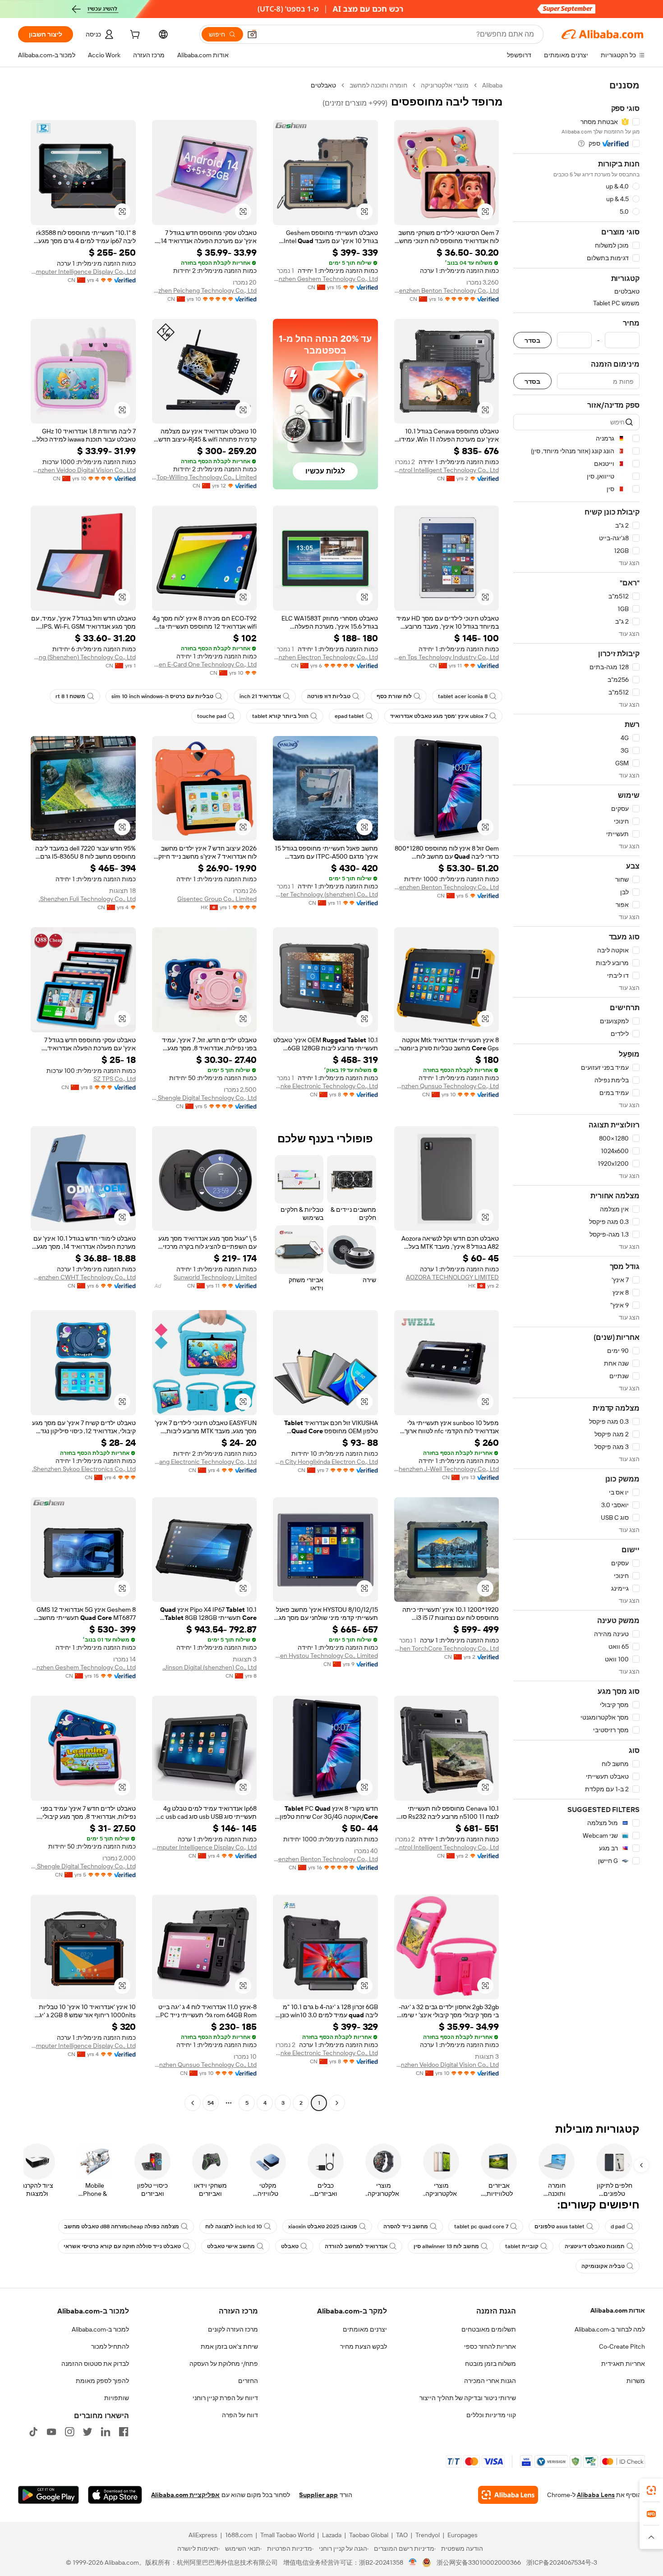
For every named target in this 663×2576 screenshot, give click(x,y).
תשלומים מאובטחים (489, 2329)
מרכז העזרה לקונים (233, 2329)
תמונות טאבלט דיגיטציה (595, 2246)
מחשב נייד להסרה (406, 2226)
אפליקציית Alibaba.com (185, 2495)
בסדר (532, 340)
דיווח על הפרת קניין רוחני (225, 2398)
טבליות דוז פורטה (329, 696)
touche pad (212, 716)
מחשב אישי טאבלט (231, 2246)
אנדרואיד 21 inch (260, 696)
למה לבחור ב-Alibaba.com (610, 2329)
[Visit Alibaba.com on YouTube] (51, 2432)
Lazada (332, 2535)
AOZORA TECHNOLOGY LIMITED (452, 1277)
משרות (636, 2381)
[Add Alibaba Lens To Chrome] (508, 2495)
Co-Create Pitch (622, 2346)
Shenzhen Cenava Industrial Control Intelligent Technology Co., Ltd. (447, 470)
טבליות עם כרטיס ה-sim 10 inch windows (162, 696)
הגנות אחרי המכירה (490, 2381)
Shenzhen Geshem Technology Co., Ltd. (325, 279)
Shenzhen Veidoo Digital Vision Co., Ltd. (83, 470)
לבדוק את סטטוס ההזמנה (95, 2364)
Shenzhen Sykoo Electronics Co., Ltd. (84, 1469)
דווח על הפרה (240, 2415)
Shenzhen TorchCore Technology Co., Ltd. (447, 1648)
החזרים (248, 2381)
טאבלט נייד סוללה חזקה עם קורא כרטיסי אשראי (122, 2246)
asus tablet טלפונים (559, 2226)
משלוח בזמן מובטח (490, 2364)
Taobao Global (369, 2535)
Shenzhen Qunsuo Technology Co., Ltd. (447, 1086)
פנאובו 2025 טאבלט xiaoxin (323, 2226)
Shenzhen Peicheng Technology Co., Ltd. (205, 290)
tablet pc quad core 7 (481, 2226)
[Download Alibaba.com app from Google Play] (48, 2495)
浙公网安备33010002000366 (479, 2562)
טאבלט (290, 2246)
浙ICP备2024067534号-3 (562, 2562)
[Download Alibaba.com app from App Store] (115, 2495)
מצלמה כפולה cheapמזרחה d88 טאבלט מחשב (122, 2226)
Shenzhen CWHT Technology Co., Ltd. (83, 1277)
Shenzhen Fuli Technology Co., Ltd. (87, 899)
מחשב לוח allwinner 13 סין (446, 2246)
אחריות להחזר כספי (490, 2346)
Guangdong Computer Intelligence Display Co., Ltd (83, 271)
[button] (252, 34)
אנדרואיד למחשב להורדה (356, 2246)
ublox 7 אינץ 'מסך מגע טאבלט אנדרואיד (439, 716)
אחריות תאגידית (623, 2364)
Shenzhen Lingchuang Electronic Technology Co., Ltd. (205, 1462)
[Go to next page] (193, 2103)
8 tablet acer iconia (463, 696)
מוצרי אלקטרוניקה (445, 85)
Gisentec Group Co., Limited (217, 899)
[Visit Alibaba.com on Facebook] (124, 2432)
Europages (463, 2535)
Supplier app (318, 2495)
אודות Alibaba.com (618, 2310)
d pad (618, 2226)
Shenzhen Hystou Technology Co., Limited (325, 1656)
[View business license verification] (413, 2562)
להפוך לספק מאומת (102, 2381)
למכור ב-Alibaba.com (100, 2329)
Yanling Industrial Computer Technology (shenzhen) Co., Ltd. (325, 894)
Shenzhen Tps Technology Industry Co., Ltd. (447, 657)
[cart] (134, 36)
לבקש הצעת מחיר (364, 2346)
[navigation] (576, 1095)
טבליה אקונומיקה (603, 2266)
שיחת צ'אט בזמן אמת (229, 2346)
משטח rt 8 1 (70, 696)
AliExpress (203, 2535)
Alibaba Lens (596, 2495)
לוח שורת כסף (394, 696)
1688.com (239, 2535)
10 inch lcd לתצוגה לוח (234, 2226)
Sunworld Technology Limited (215, 1277)
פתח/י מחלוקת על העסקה (224, 2364)
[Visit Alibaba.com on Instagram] (69, 2432)
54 (211, 2103)
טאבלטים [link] (323, 85)
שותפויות (117, 2398)
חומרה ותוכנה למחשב (378, 85)
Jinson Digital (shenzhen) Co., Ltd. (209, 1667)
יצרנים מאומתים (365, 2329)
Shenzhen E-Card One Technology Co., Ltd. (205, 664)
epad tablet (349, 716)
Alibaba (492, 85)
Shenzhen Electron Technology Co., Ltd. (325, 657)
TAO (402, 2535)
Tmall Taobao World (287, 2535)
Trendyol (428, 2535)
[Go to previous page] (337, 2103)
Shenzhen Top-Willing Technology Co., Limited (205, 477)
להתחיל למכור (110, 2346)
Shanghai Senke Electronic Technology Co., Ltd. (325, 1086)
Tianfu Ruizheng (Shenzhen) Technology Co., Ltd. (83, 657)
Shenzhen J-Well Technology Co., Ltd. (447, 1469)
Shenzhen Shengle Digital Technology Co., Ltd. (205, 1098)
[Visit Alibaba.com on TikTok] (33, 2432)
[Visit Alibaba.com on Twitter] (87, 2432)
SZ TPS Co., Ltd (115, 1079)
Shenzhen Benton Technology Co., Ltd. (447, 290)
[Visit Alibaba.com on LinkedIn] (106, 2432)
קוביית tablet (522, 2246)
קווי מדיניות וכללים (491, 2415)
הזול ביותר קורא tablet (280, 716)
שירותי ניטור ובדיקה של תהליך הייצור (468, 2398)
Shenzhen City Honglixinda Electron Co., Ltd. (325, 1462)
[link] (651, 2490)
